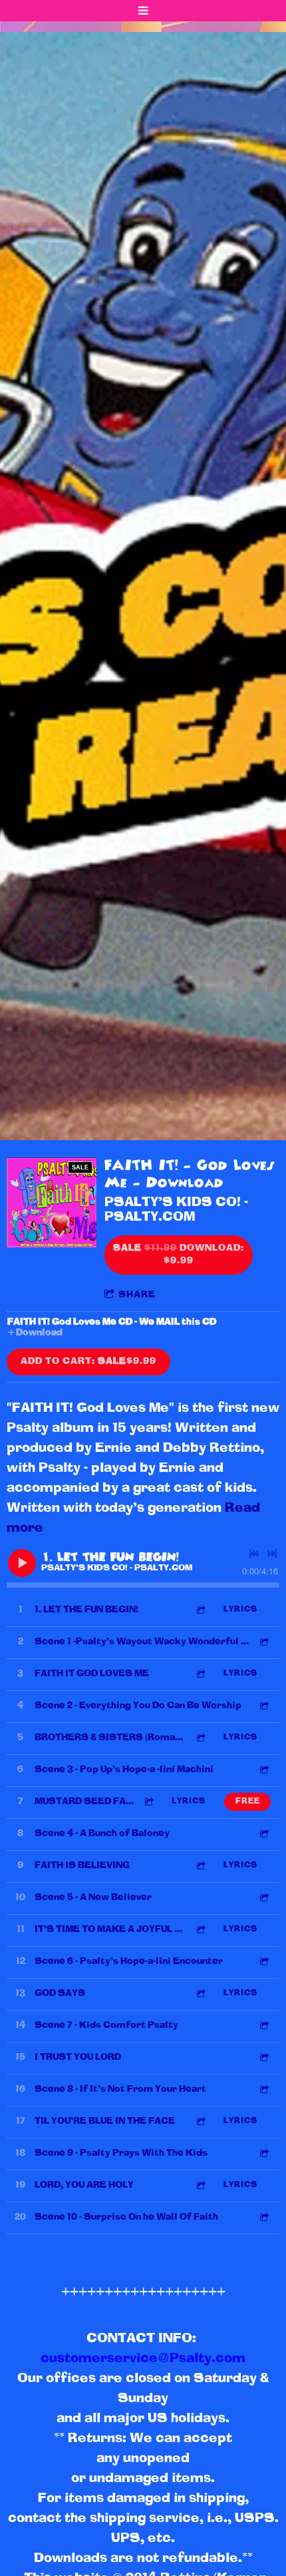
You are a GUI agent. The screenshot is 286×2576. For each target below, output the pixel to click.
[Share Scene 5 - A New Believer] (263, 1898)
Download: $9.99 (179, 1255)
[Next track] (272, 1554)
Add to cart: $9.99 (88, 1362)
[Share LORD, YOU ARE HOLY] (200, 2185)
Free (248, 1801)
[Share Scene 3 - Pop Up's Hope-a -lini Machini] (263, 1770)
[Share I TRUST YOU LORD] (263, 2058)
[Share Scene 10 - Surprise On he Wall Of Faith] (263, 2217)
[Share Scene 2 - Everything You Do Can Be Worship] (263, 1706)
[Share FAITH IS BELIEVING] (200, 1866)
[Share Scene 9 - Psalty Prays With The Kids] (263, 2153)
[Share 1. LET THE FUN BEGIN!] (200, 1610)
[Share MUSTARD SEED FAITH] (148, 1802)
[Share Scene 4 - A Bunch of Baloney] (263, 1834)
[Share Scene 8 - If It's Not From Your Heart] (263, 2090)
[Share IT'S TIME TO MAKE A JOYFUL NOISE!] (200, 1930)
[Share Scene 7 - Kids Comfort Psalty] (263, 2026)
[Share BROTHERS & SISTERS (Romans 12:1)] (200, 1738)
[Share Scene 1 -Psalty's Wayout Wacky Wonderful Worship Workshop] (263, 1642)
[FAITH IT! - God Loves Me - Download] (52, 1202)
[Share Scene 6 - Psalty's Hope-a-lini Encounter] (263, 1962)
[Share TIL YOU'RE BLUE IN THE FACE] (200, 2121)
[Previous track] (254, 1554)
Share (137, 1295)
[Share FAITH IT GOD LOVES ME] (200, 1674)
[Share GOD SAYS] (200, 1994)
